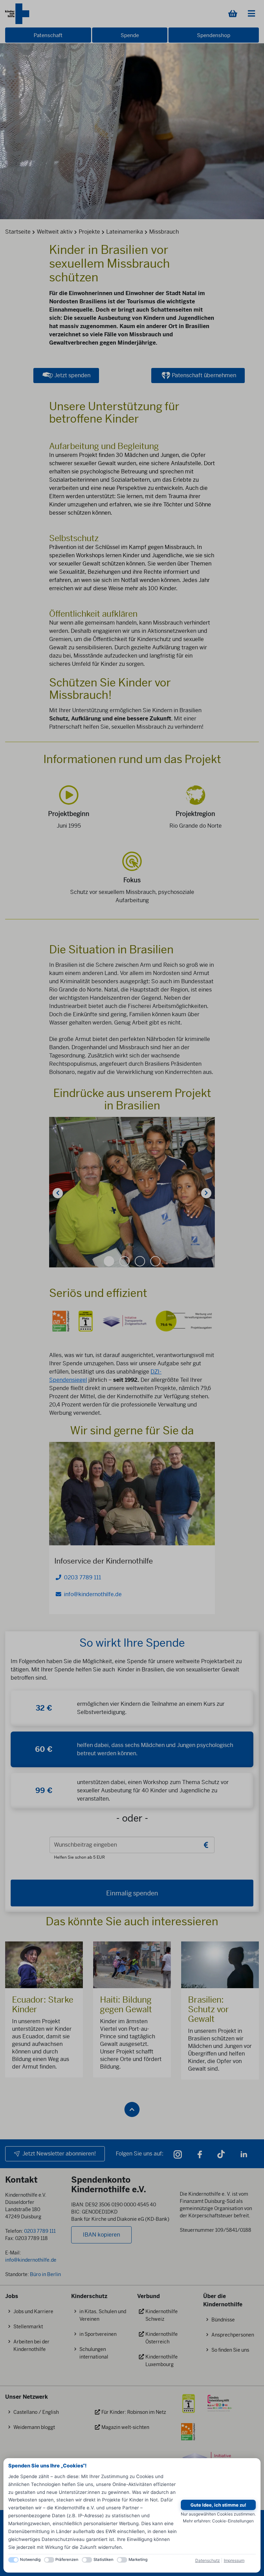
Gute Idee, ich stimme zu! (218, 2505)
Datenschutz (208, 2560)
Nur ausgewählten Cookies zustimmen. (218, 2514)
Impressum (234, 2560)
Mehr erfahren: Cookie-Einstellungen (218, 2521)
